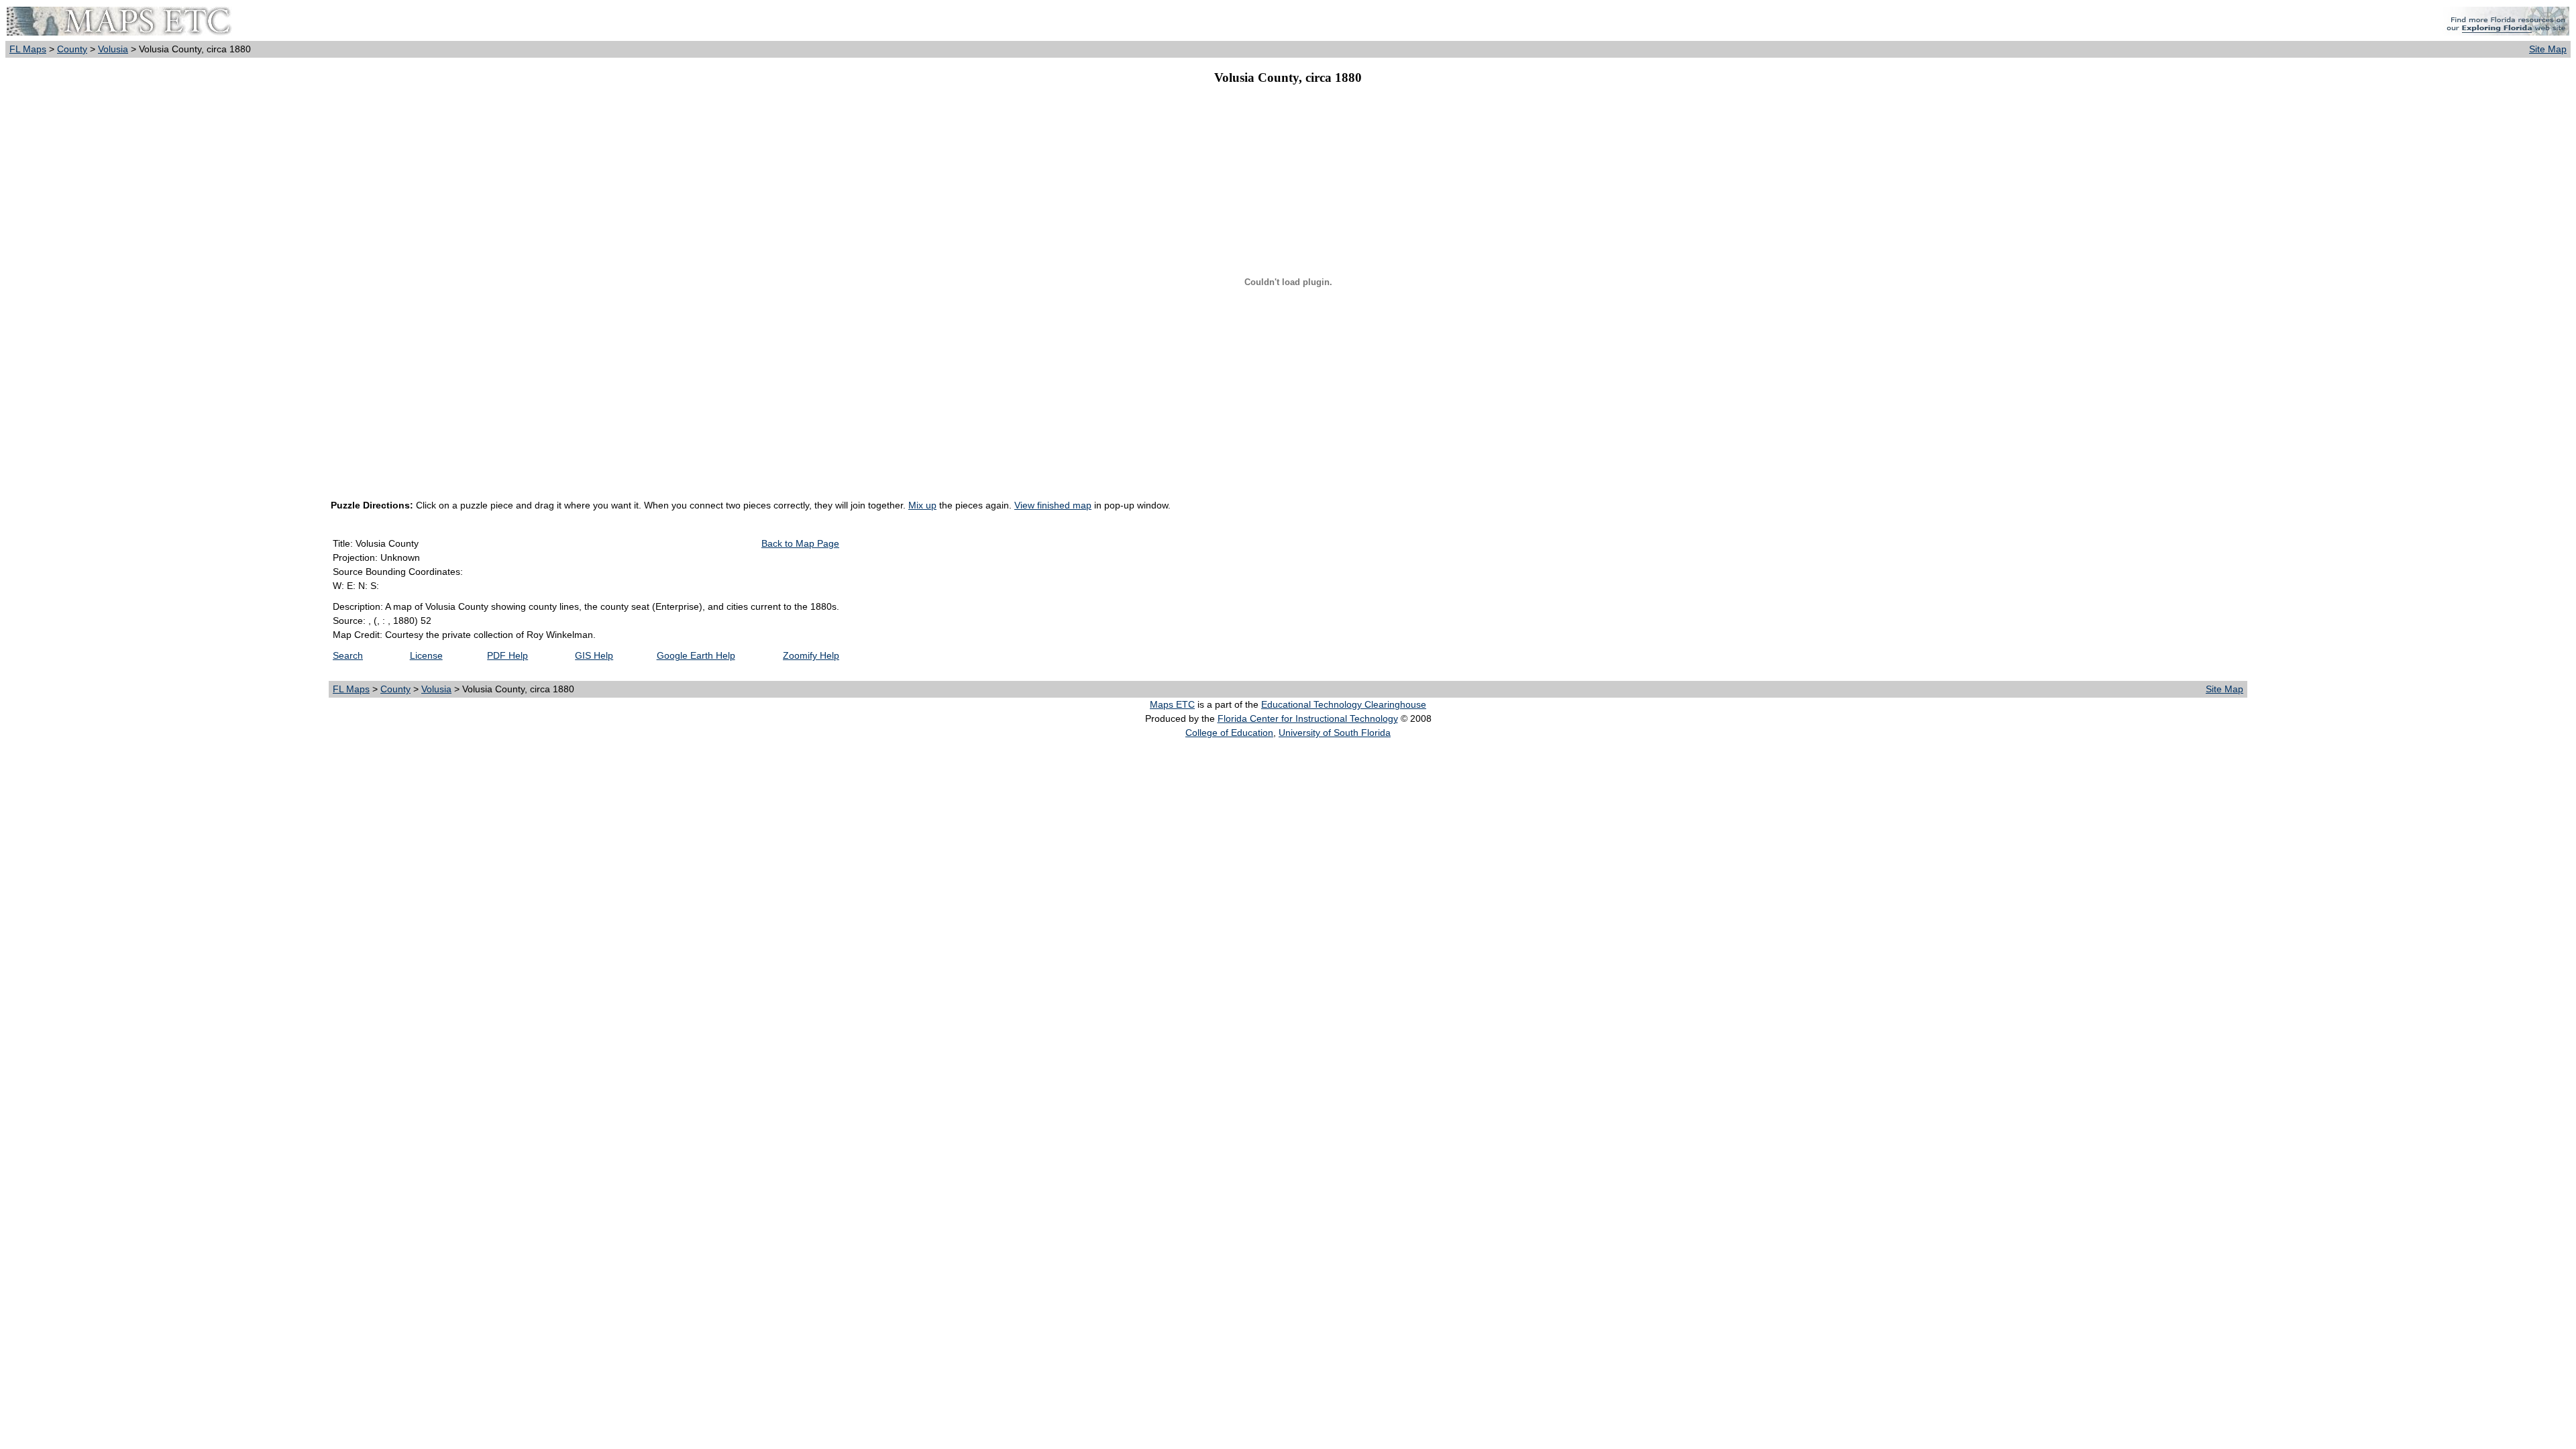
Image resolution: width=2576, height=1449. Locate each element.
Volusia (113, 49)
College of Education (1229, 733)
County (72, 49)
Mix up (922, 505)
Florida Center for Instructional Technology (1308, 718)
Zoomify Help (811, 655)
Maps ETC (1172, 704)
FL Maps (28, 49)
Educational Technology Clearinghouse (1344, 704)
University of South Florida (1335, 733)
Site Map (2548, 49)
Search (348, 655)
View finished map (1053, 505)
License (426, 655)
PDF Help (507, 655)
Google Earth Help (696, 655)
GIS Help (594, 655)
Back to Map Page (800, 543)
